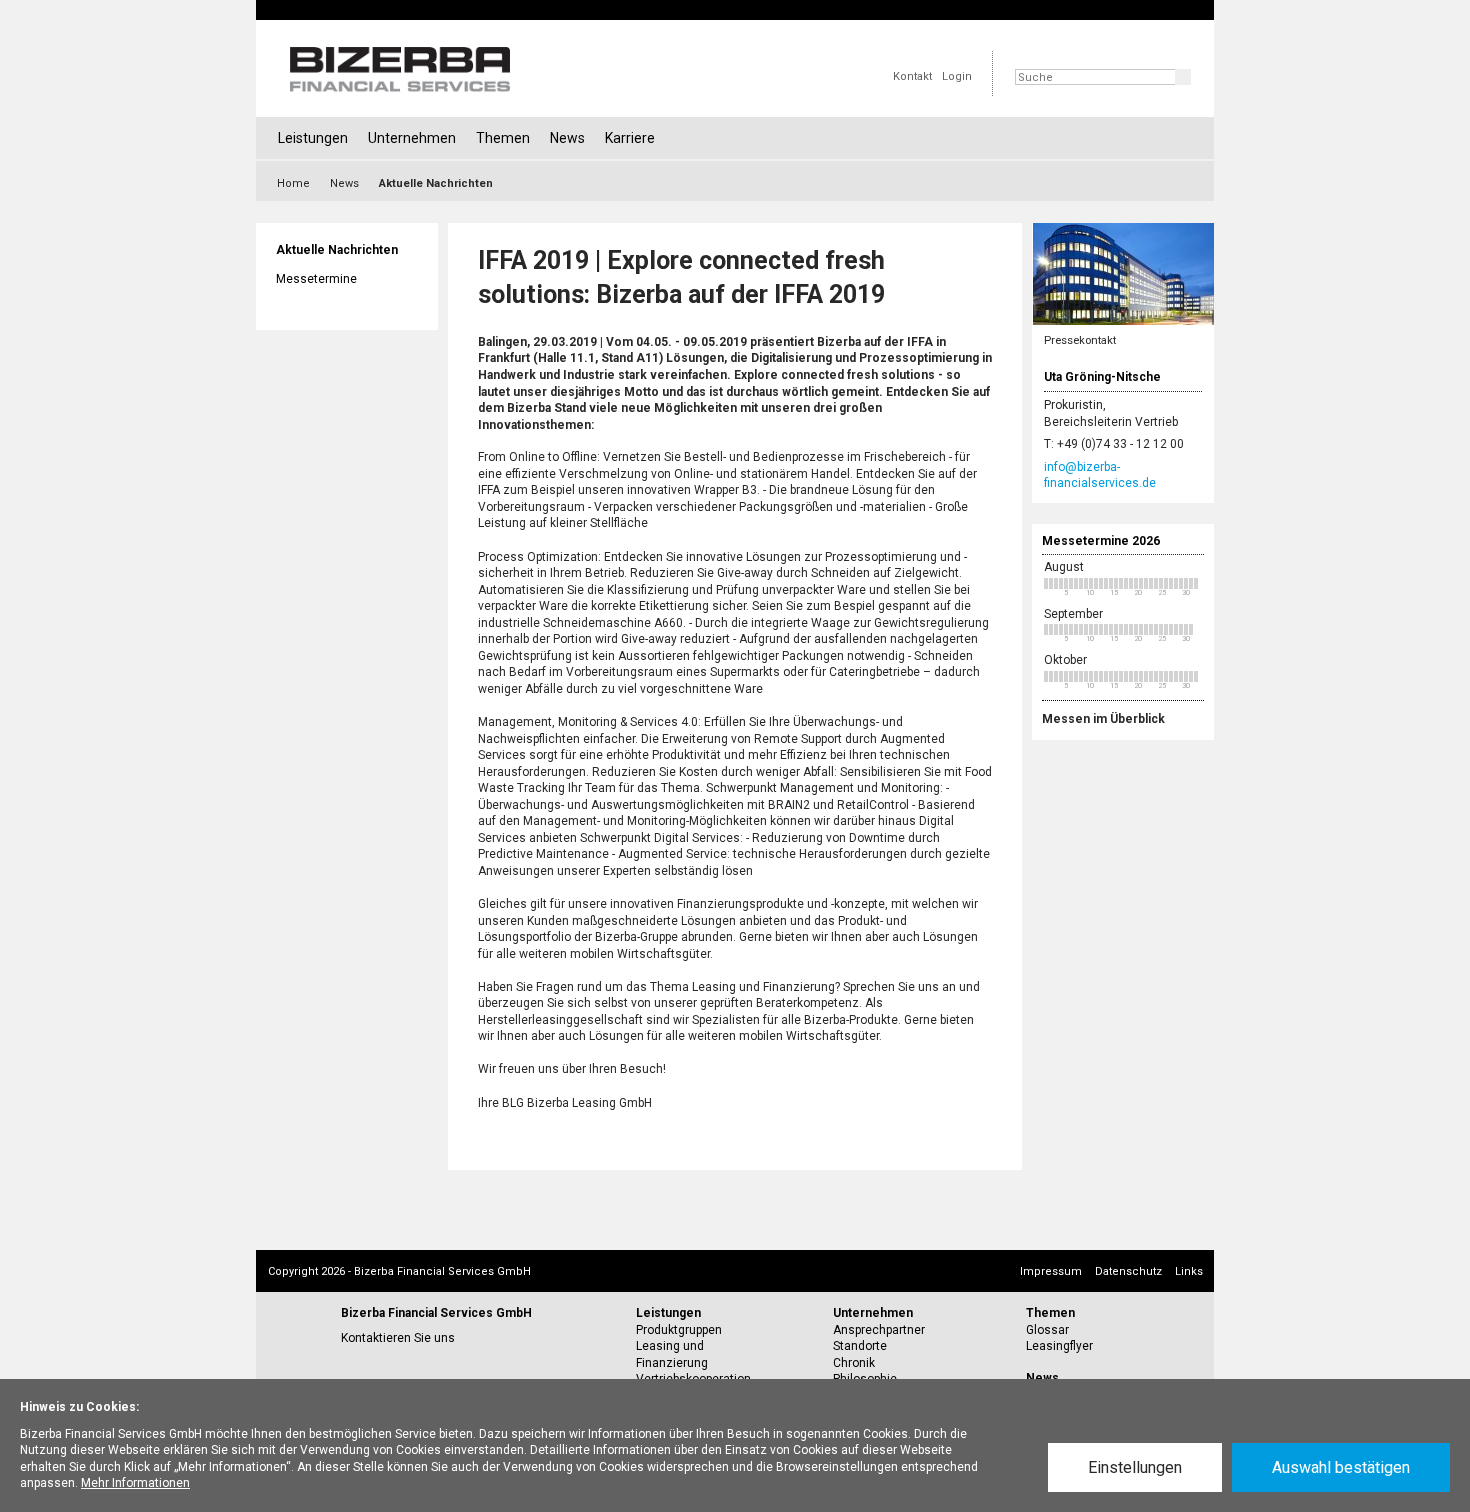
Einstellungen (1135, 1467)
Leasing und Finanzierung (672, 1354)
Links (1189, 1271)
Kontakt (912, 76)
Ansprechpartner (879, 1330)
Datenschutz (1128, 1271)
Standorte (860, 1346)
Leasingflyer (1059, 1346)
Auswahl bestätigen (1341, 1467)
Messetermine (316, 279)
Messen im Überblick (1103, 719)
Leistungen (313, 138)
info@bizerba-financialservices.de (1100, 475)
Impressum (1051, 1271)
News (567, 138)
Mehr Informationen (135, 1483)
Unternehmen (412, 138)
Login (957, 76)
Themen (503, 138)
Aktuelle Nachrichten (337, 250)
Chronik (854, 1363)
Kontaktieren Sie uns (398, 1338)
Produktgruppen (679, 1330)
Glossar (1047, 1330)
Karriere (630, 138)
